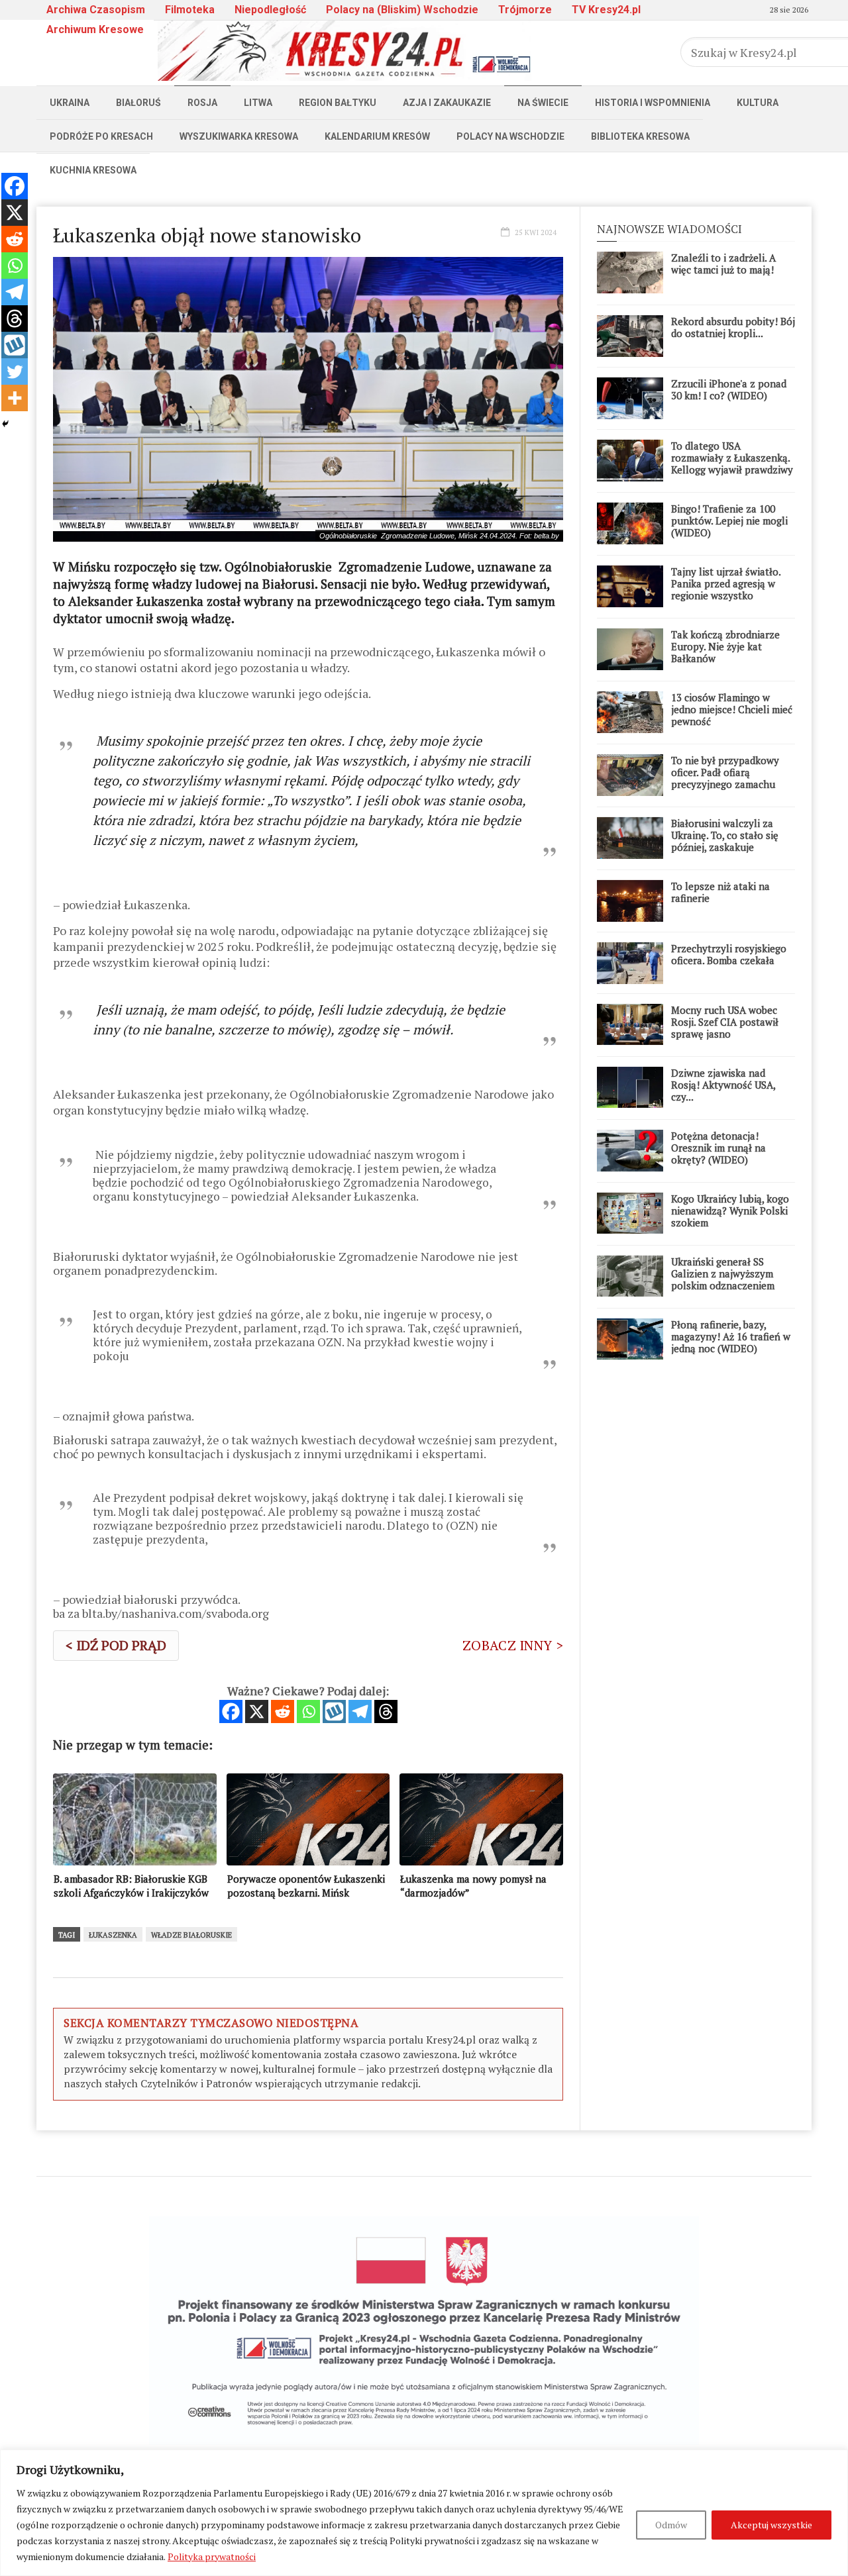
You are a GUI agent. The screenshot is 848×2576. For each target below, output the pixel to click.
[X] (257, 1711)
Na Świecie (543, 103)
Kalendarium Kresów (377, 136)
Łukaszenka (113, 1935)
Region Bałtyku (338, 103)
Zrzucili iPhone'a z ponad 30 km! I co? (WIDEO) (729, 389)
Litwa (258, 103)
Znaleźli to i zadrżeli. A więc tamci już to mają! (723, 264)
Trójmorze (525, 10)
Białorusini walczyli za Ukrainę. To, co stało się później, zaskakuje (725, 835)
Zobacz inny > (513, 1645)
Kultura (758, 103)
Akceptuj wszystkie (771, 2525)
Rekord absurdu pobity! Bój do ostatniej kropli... (733, 327)
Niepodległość (270, 10)
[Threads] (386, 1711)
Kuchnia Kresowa (93, 170)
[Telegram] (360, 1711)
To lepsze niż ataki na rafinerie (720, 892)
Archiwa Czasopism (96, 10)
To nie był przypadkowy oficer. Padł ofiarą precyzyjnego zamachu (725, 772)
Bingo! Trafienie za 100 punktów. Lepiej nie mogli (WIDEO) (729, 520)
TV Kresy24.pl (606, 10)
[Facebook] (231, 1711)
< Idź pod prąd (116, 1645)
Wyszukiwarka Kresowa (239, 136)
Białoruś (138, 103)
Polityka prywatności (212, 2556)
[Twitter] (15, 372)
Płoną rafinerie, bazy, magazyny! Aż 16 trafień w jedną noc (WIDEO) (731, 1336)
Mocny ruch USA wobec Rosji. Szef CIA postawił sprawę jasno (725, 1022)
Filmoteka (190, 10)
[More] (15, 398)
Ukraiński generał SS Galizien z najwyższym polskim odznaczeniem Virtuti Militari (723, 1279)
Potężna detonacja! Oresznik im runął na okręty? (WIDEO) (718, 1148)
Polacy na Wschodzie (510, 136)
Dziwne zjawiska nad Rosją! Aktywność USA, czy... (723, 1085)
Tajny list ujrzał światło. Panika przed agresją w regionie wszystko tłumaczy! (726, 589)
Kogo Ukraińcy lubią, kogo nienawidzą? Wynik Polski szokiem (730, 1211)
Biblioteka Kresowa (640, 136)
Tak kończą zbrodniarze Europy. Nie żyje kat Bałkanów (725, 646)
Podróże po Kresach (101, 136)
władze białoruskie (191, 1935)
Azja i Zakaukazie (447, 103)
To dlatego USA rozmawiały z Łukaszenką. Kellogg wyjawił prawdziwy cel (732, 464)
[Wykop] (334, 1711)
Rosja (202, 103)
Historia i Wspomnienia (653, 103)
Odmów (671, 2525)
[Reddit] (283, 1711)
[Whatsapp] (308, 1711)
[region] (424, 2513)
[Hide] (5, 424)
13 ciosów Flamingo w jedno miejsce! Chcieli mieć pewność (732, 709)
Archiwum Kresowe (95, 29)
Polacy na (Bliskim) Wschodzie (402, 10)
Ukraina (70, 103)
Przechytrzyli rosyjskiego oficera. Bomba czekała (729, 954)
